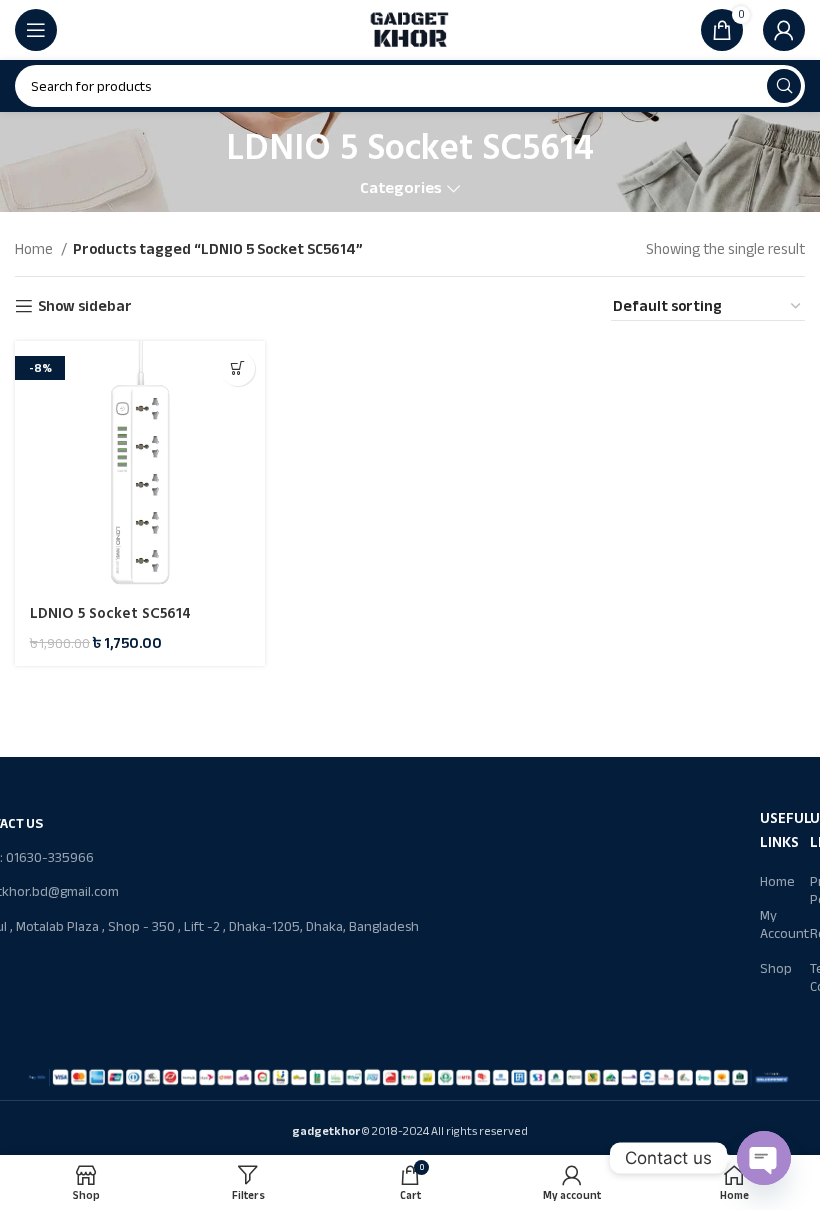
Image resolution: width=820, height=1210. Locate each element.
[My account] (784, 30)
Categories (401, 188)
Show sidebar (85, 306)
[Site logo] (410, 29)
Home (35, 249)
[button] (237, 368)
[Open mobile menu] (36, 30)
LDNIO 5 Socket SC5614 (110, 613)
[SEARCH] (784, 86)
